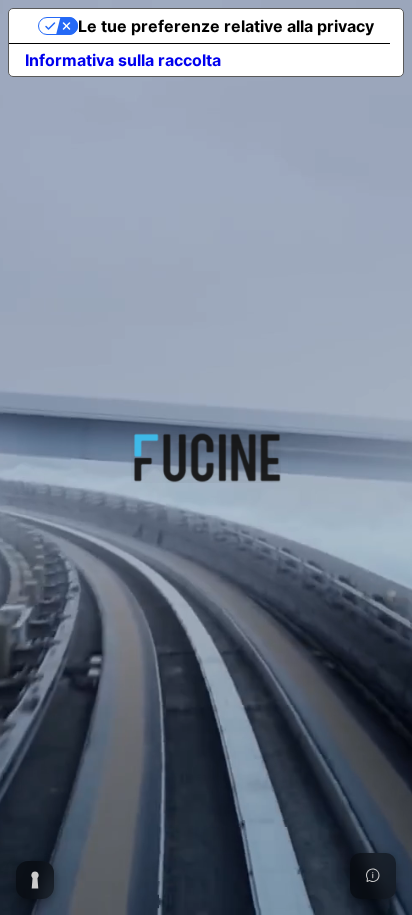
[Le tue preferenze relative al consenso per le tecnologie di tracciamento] (35, 880)
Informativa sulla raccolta (123, 60)
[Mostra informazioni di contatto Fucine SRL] (373, 876)
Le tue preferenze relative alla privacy (226, 26)
